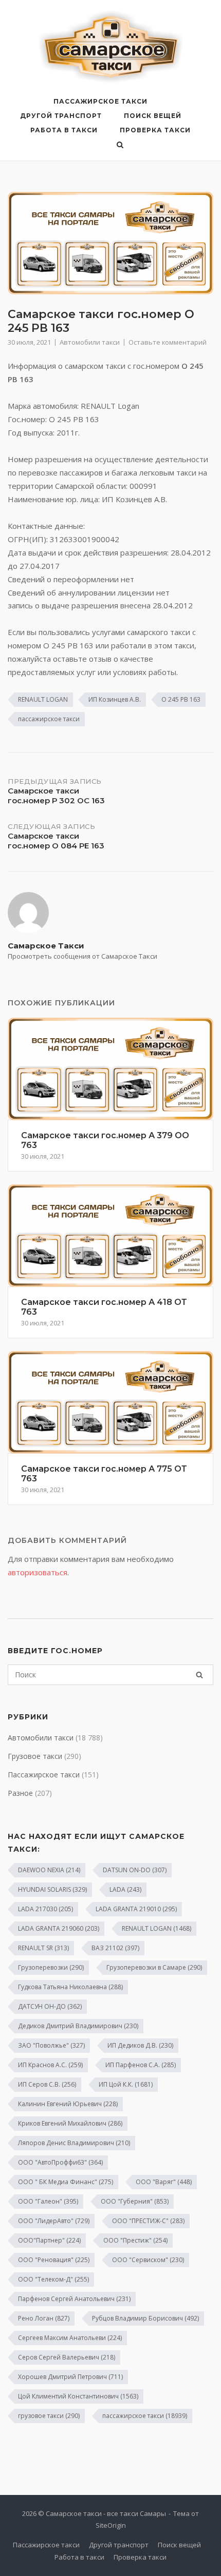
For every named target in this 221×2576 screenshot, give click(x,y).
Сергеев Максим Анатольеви (70, 2338)
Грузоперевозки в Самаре (154, 1967)
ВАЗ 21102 (115, 1948)
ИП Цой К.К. (126, 2084)
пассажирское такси (49, 719)
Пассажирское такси (100, 101)
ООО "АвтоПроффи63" (60, 2162)
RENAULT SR (43, 1948)
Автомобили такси (90, 342)
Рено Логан (44, 2318)
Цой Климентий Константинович (78, 2396)
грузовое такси (49, 2416)
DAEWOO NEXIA (49, 1870)
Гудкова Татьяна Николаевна (70, 1987)
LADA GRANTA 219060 (59, 1928)
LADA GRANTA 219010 (136, 1909)
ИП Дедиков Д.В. (140, 2045)
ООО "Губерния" (135, 2201)
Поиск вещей (153, 116)
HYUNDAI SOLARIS (52, 1889)
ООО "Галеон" (48, 2201)
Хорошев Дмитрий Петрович (70, 2377)
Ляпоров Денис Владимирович (74, 2143)
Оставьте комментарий (168, 342)
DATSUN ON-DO (135, 1870)
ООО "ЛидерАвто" (54, 2221)
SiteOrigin (111, 2525)
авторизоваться (38, 1572)
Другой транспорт (61, 116)
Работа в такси (64, 130)
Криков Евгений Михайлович (70, 2123)
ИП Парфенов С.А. (141, 2065)
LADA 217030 (45, 1909)
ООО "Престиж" (135, 2240)
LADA (125, 1889)
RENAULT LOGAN (43, 699)
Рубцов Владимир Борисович (145, 2318)
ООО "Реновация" (54, 2260)
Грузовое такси (35, 1756)
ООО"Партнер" (49, 2240)
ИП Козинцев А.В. (115, 699)
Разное (20, 1793)
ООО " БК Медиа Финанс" (66, 2182)
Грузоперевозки (51, 1967)
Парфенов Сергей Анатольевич (74, 2299)
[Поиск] (199, 1675)
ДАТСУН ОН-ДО (50, 2006)
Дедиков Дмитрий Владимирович (78, 2026)
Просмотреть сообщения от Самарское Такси (82, 956)
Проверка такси (155, 130)
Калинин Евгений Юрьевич (68, 2104)
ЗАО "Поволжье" (51, 2045)
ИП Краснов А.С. (50, 2065)
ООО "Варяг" (164, 2182)
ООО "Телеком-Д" (53, 2279)
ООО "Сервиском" (148, 2260)
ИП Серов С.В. (47, 2084)
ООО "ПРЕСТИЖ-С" (148, 2221)
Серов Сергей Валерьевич (67, 2357)
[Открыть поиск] (120, 146)
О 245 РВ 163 (181, 699)
